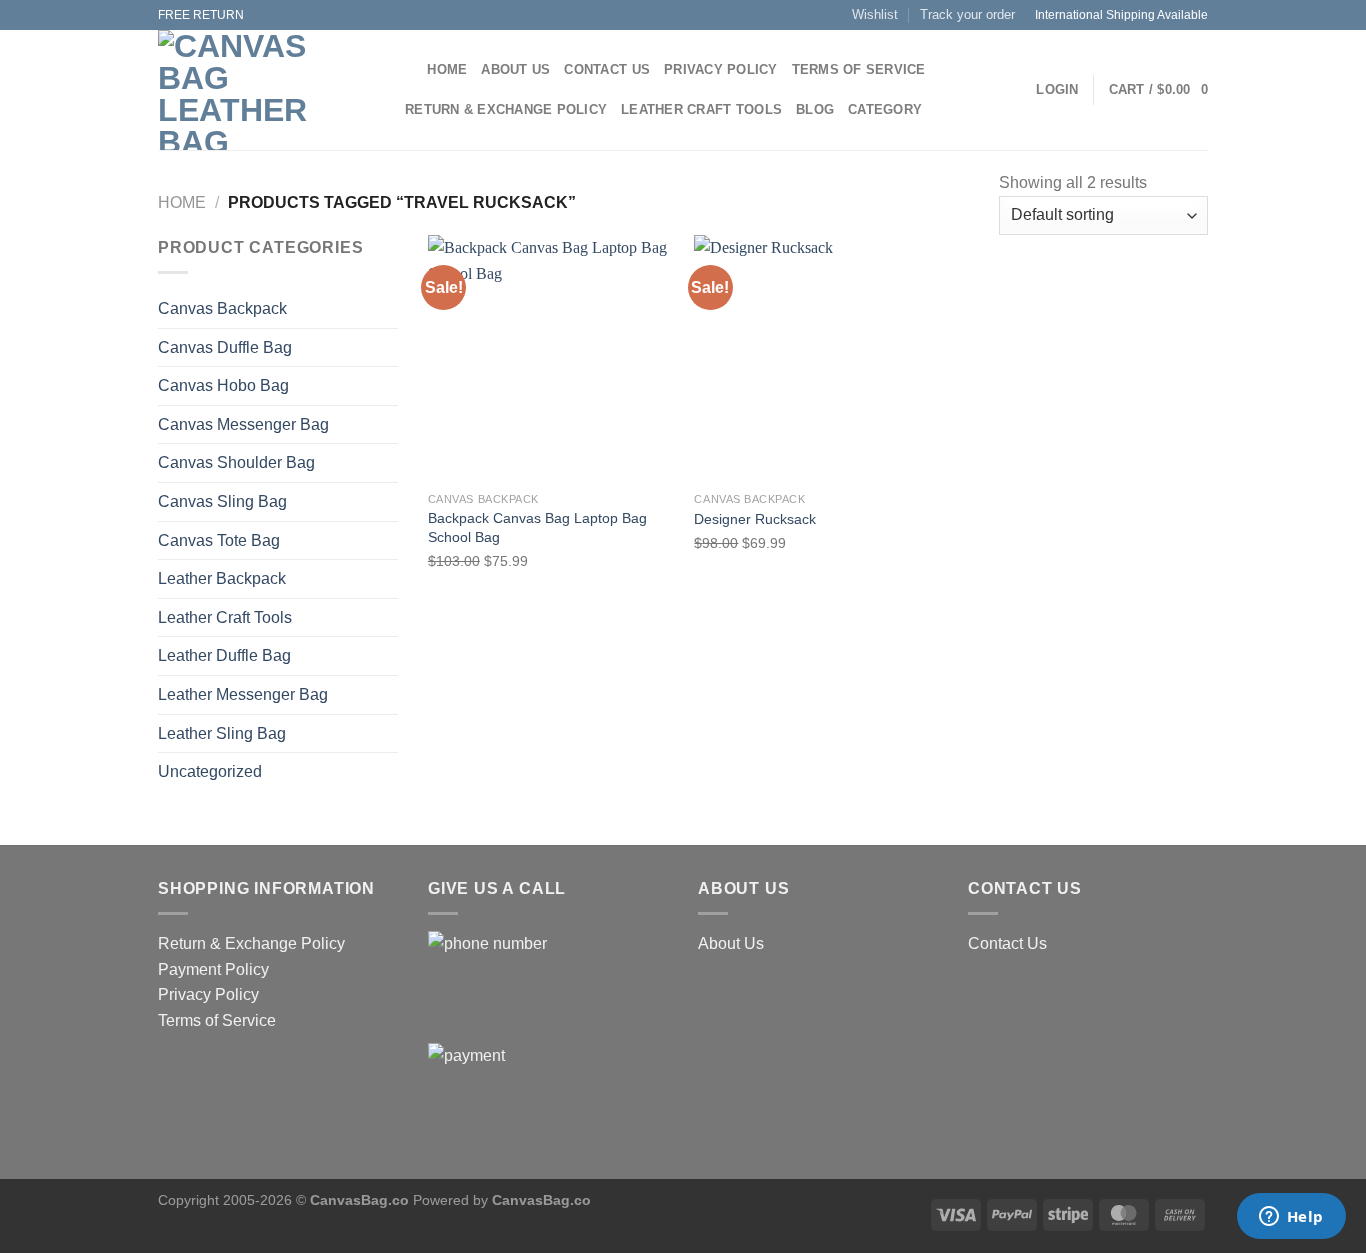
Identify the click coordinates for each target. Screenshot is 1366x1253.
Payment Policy (213, 969)
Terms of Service (859, 69)
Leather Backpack (222, 578)
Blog (815, 109)
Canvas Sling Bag (222, 501)
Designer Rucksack (755, 519)
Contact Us (607, 69)
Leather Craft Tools (701, 109)
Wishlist (875, 14)
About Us (515, 69)
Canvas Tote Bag (219, 540)
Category (885, 109)
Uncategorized (210, 771)
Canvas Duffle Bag (225, 347)
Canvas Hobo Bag (223, 385)
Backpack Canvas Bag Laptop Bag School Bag (537, 527)
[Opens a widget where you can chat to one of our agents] (1291, 1218)
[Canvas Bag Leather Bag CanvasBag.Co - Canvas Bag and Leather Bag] (263, 90)
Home (447, 69)
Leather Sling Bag (222, 733)
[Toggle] (390, 617)
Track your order (967, 14)
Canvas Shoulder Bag (236, 462)
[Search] (405, 70)
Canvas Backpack (222, 308)
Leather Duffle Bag (224, 655)
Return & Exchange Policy (506, 109)
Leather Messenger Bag (243, 694)
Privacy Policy (721, 69)
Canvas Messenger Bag (243, 424)
